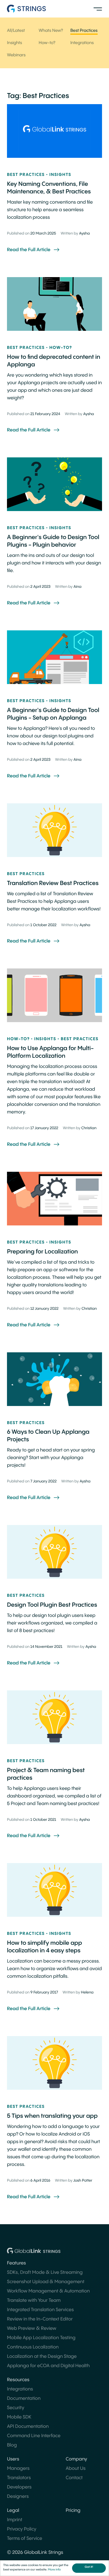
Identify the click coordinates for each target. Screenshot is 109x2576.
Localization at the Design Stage (42, 2356)
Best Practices (84, 31)
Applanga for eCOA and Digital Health (48, 2366)
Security (16, 2408)
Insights (15, 43)
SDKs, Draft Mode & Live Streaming (45, 2272)
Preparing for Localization (42, 1252)
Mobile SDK (19, 2417)
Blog (12, 2445)
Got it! (89, 2567)
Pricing (73, 2511)
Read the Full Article (29, 250)
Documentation (24, 2399)
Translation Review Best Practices (53, 883)
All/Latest (16, 31)
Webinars (16, 55)
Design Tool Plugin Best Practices (52, 1605)
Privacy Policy (22, 2529)
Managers (18, 2469)
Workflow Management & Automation (48, 2291)
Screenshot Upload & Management (46, 2282)
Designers (18, 2497)
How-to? (47, 43)
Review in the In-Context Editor (40, 2319)
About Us (76, 2469)
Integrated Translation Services (40, 2310)
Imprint (15, 2520)
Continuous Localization (33, 2347)
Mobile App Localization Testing (41, 2338)
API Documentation (28, 2427)
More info (54, 2570)
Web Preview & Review (32, 2328)
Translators (19, 2478)
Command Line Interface (34, 2436)
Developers (19, 2487)
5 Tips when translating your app (52, 2116)
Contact (74, 2478)
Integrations (82, 43)
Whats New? (51, 31)
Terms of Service (25, 2539)
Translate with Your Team (34, 2300)
